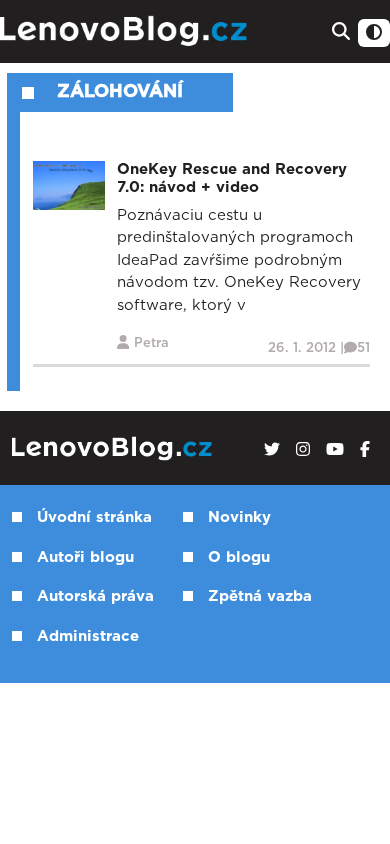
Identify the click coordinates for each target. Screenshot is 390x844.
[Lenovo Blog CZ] (126, 31)
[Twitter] (272, 450)
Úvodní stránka (94, 517)
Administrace (88, 636)
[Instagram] (303, 450)
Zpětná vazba (260, 596)
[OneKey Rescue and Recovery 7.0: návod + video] (69, 184)
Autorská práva (95, 596)
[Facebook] (365, 450)
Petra (151, 343)
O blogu (239, 557)
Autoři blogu (85, 557)
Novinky (239, 517)
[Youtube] (335, 450)
